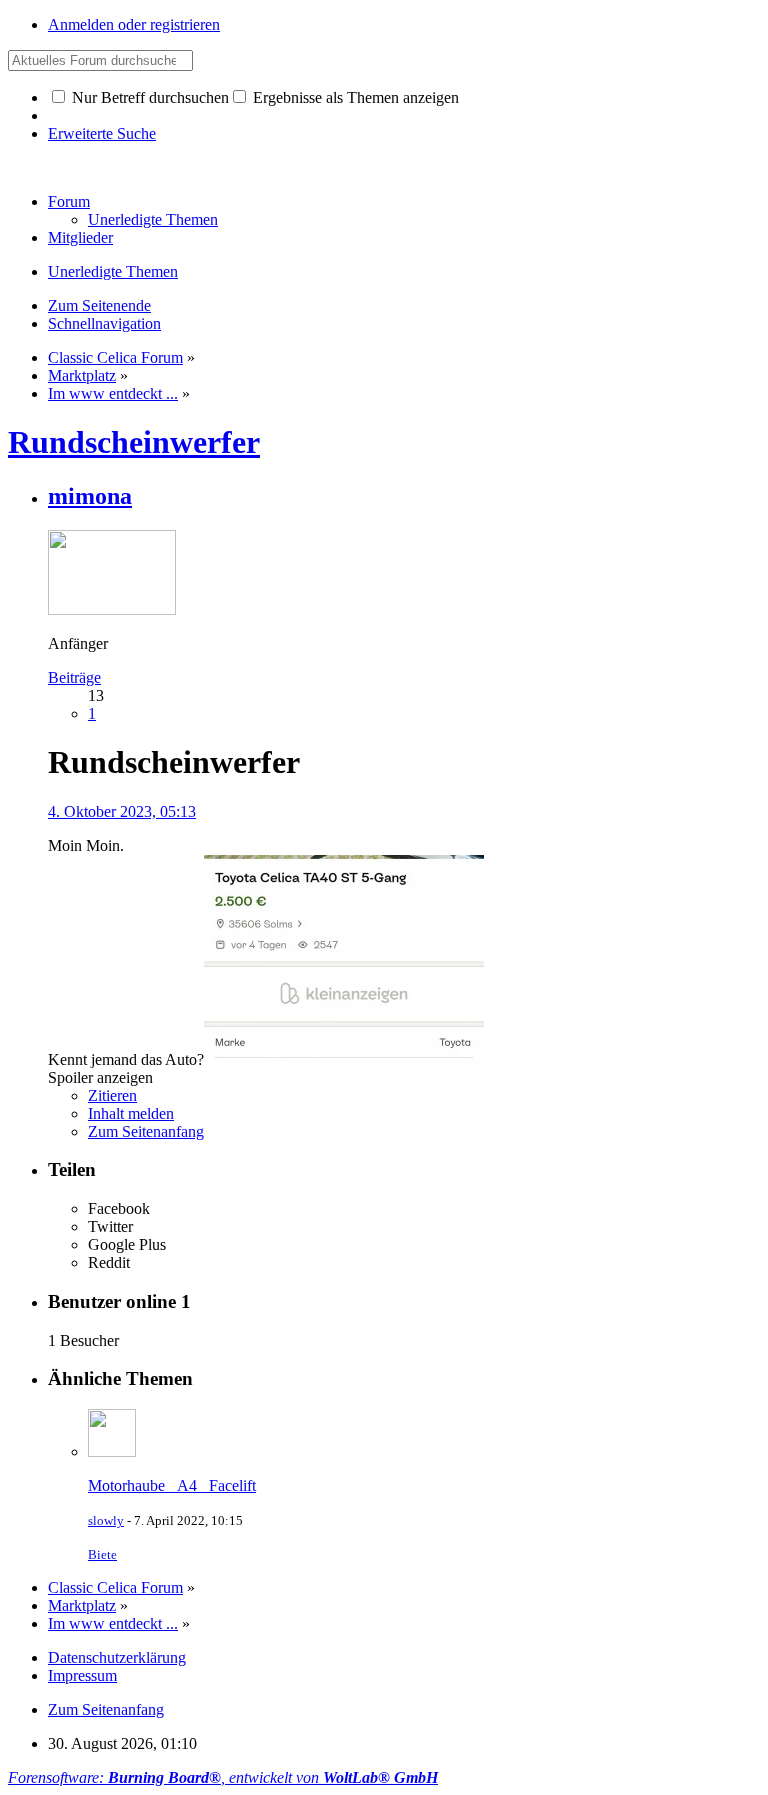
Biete (102, 1554)
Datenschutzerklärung (117, 1657)
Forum (69, 201)
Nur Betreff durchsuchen (148, 97)
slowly (106, 1520)
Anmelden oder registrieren (134, 24)
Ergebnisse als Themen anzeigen (354, 97)
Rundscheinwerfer (134, 442)
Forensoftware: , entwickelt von (223, 1777)
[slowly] (112, 1451)
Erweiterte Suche (102, 133)
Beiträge (74, 677)
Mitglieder (80, 237)
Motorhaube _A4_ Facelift (172, 1485)
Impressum (82, 1675)
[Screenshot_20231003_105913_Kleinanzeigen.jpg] (344, 1059)
